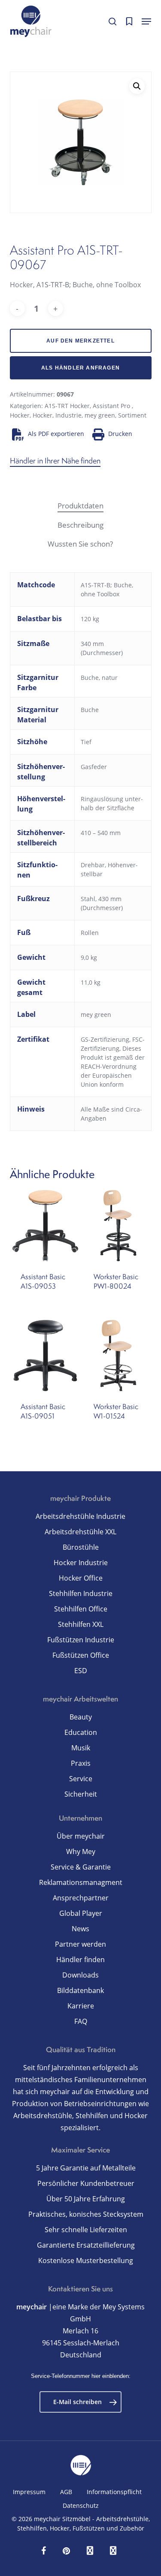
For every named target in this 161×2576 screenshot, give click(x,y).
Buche (90, 710)
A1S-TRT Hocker (67, 406)
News (80, 1929)
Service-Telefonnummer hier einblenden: (81, 2376)
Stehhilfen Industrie (81, 1593)
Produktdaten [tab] (80, 506)
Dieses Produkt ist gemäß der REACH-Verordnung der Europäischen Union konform (113, 1066)
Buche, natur (99, 678)
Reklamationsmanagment (81, 1882)
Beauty (81, 1717)
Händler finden (80, 1960)
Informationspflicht (114, 2492)
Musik (81, 1748)
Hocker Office (81, 1578)
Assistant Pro (112, 406)
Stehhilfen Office (81, 1609)
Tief (86, 742)
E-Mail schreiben (77, 2402)
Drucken (120, 434)
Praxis (81, 1763)
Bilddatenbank (80, 1990)
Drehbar (93, 865)
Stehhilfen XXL (81, 1624)
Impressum (29, 2492)
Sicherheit (81, 1794)
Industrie (68, 415)
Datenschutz (81, 2505)
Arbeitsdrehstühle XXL (80, 1532)
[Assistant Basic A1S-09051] (46, 1356)
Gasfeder (94, 767)
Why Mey (81, 1852)
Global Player (81, 1913)
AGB (66, 2492)
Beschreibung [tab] (80, 525)
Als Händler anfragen (80, 368)
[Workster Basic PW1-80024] (118, 1226)
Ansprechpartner (81, 1898)
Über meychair (81, 1836)
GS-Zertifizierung (105, 1039)
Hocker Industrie (81, 1563)
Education (81, 1732)
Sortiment (132, 415)
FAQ (81, 2021)
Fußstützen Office (81, 1655)
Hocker (20, 415)
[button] (146, 21)
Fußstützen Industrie (81, 1640)
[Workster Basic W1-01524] (118, 1356)
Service (81, 1779)
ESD (81, 1671)
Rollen (90, 933)
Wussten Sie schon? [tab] (80, 544)
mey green (100, 415)
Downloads (80, 1975)
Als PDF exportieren (56, 434)
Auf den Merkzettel (80, 341)
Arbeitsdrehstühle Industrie (80, 1516)
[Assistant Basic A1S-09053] (46, 1226)
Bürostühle (81, 1547)
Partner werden (80, 1944)
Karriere (81, 2006)
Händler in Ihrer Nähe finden (55, 461)
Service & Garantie (81, 1867)
